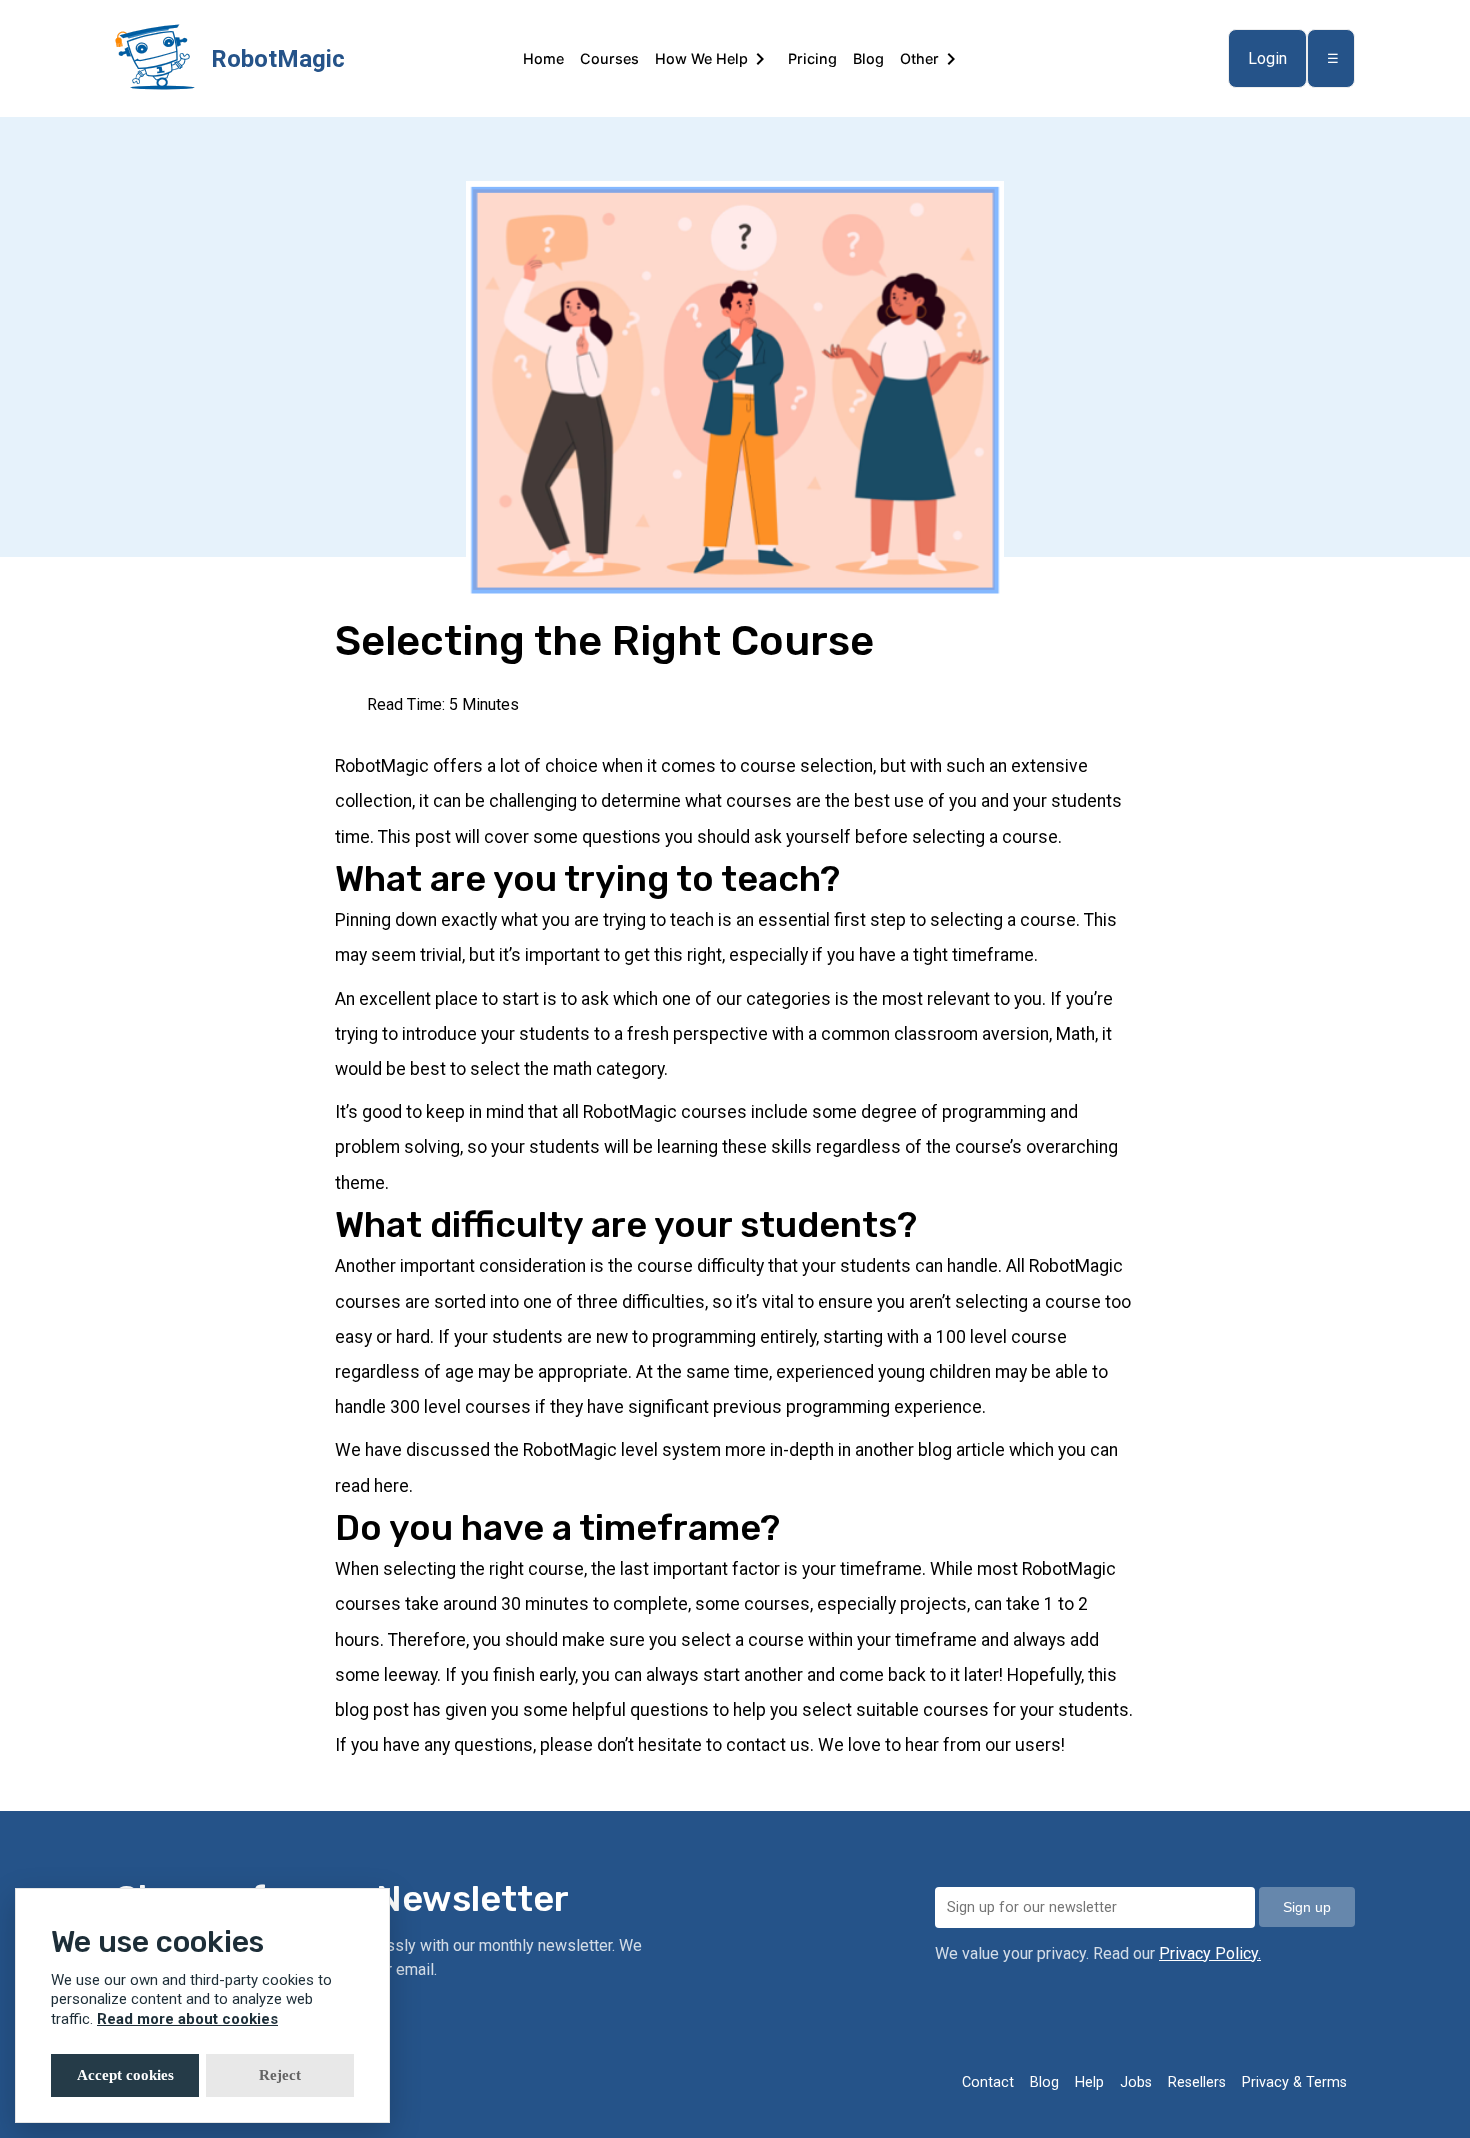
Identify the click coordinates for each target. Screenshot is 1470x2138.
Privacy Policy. (1210, 1953)
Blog (868, 58)
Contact (988, 2082)
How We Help (701, 58)
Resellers (1197, 2082)
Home (543, 58)
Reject (280, 2075)
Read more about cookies (187, 2019)
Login (1267, 58)
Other (919, 58)
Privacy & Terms (1294, 2082)
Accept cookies (125, 2075)
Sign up (1307, 1907)
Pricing (812, 58)
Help (1089, 2082)
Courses (609, 58)
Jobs (1136, 2082)
